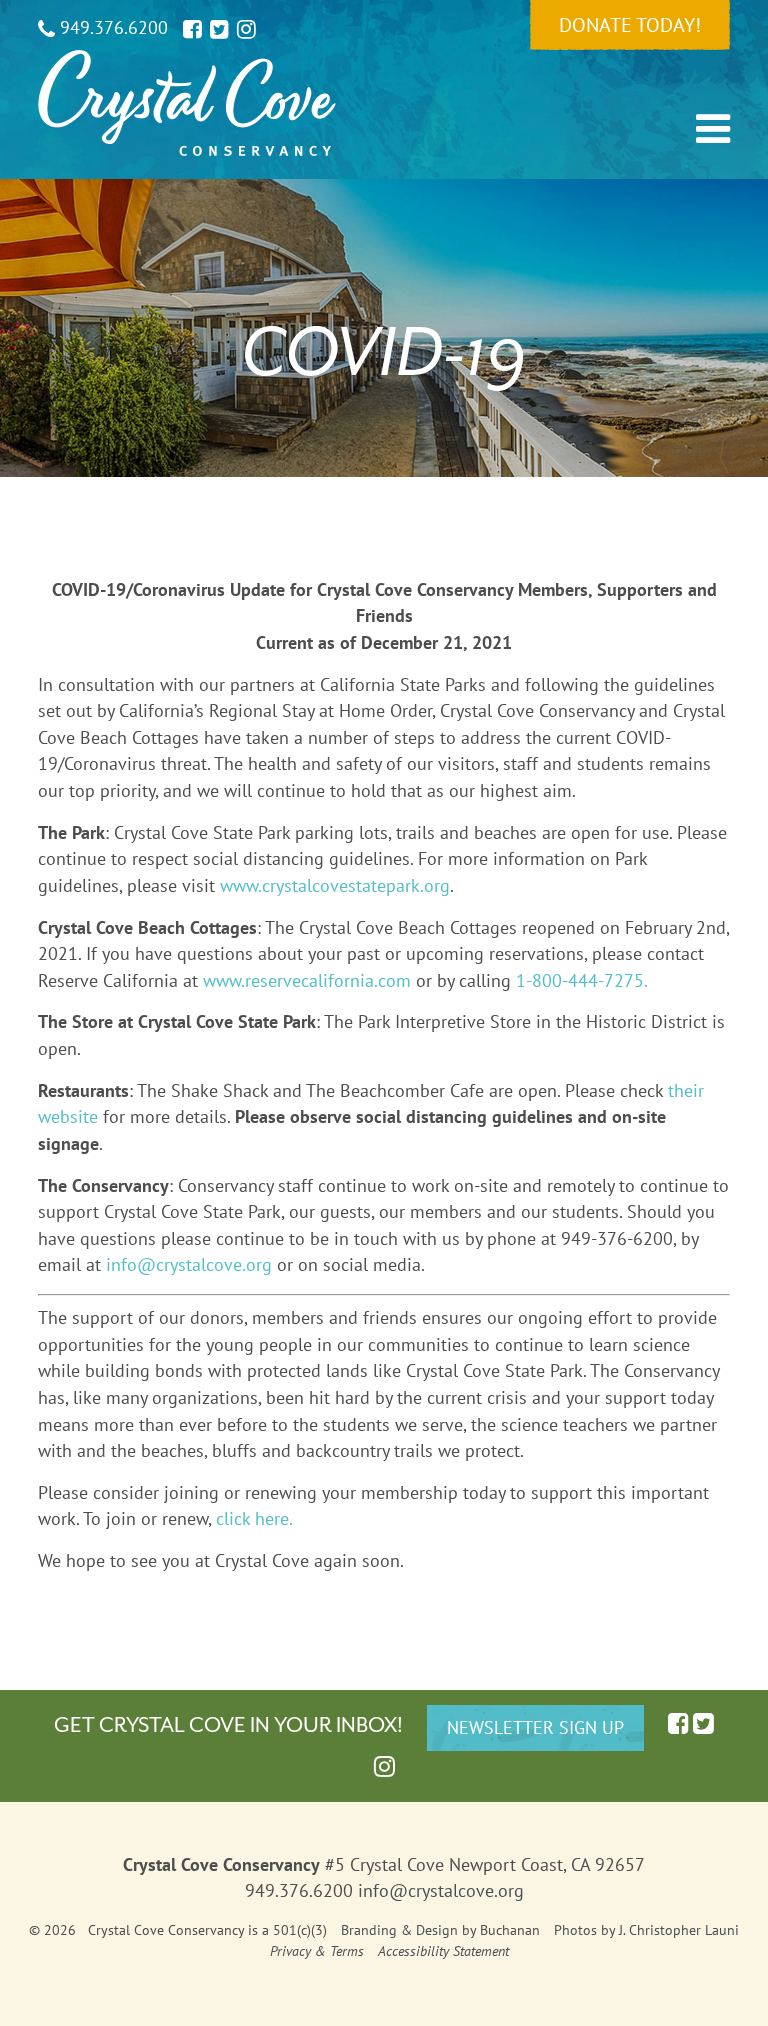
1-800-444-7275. (582, 980)
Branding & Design (399, 1930)
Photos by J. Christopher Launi (646, 1930)
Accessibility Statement (443, 1951)
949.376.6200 (111, 27)
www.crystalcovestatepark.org (335, 885)
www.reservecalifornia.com (307, 980)
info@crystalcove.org (189, 1264)
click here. (254, 1518)
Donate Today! (630, 25)
